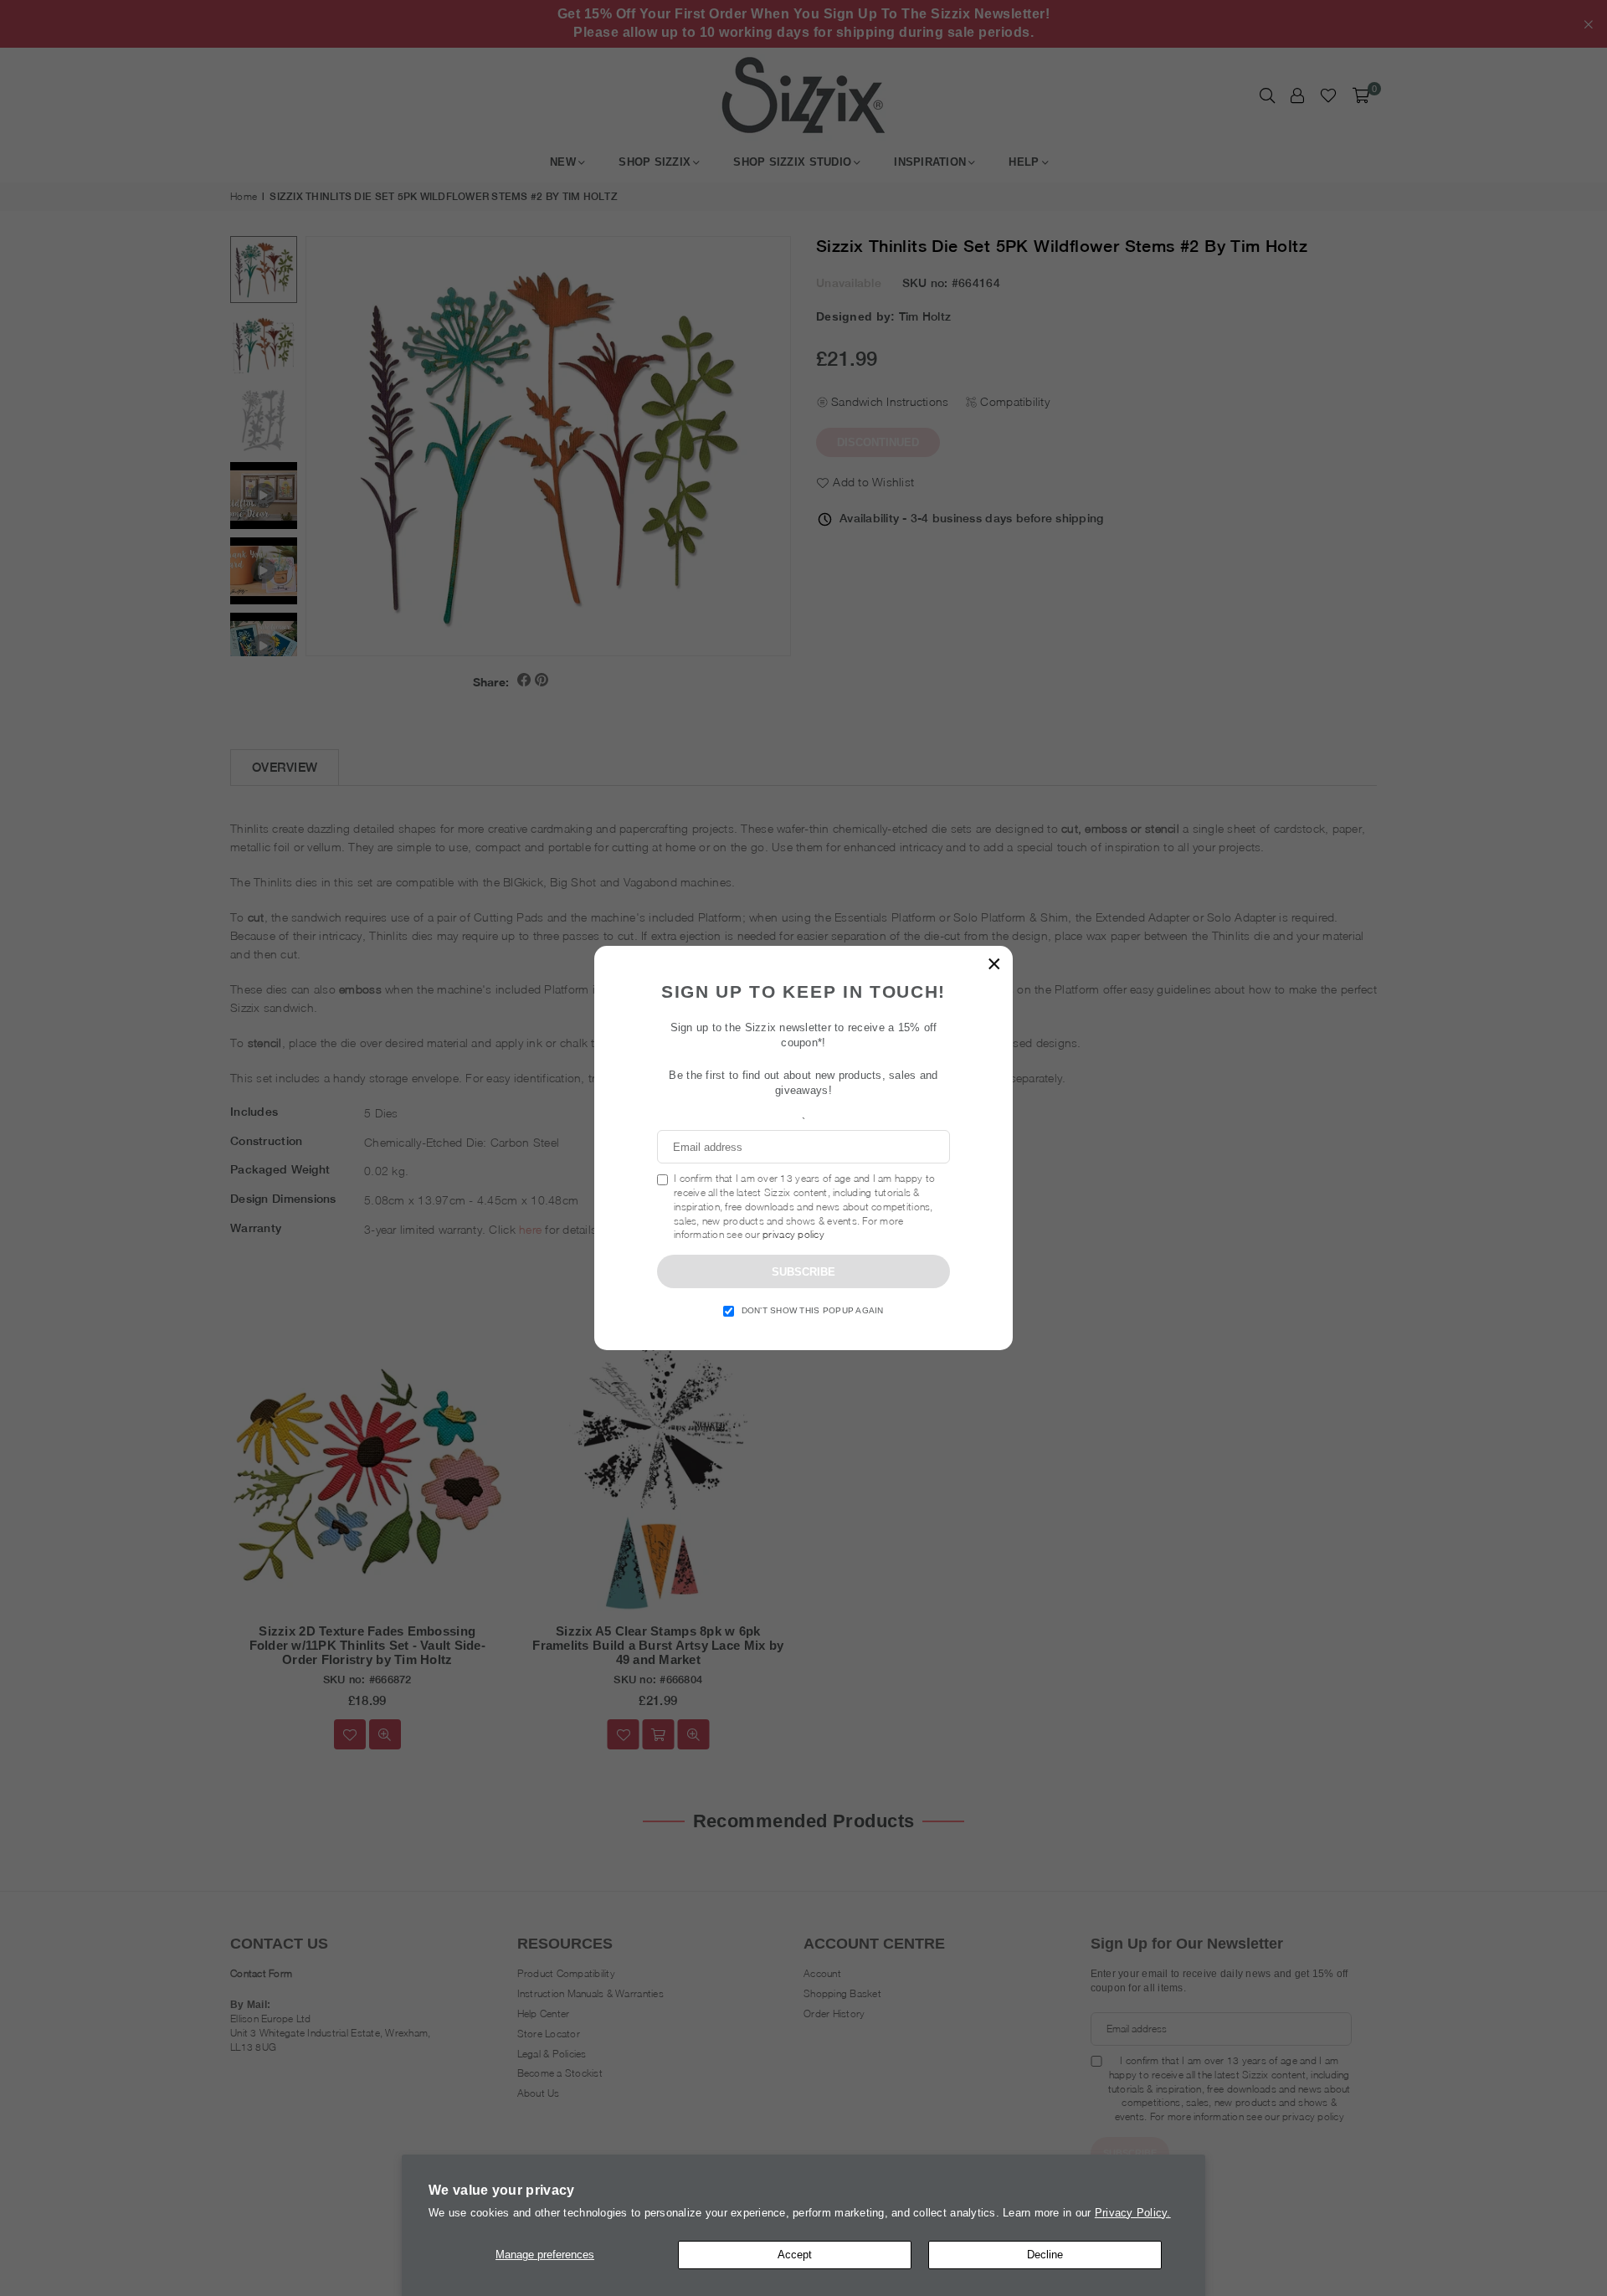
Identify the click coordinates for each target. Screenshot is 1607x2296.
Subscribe (803, 1272)
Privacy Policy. (1133, 2213)
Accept (795, 2255)
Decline (1045, 2255)
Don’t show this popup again (813, 1310)
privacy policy (793, 1234)
